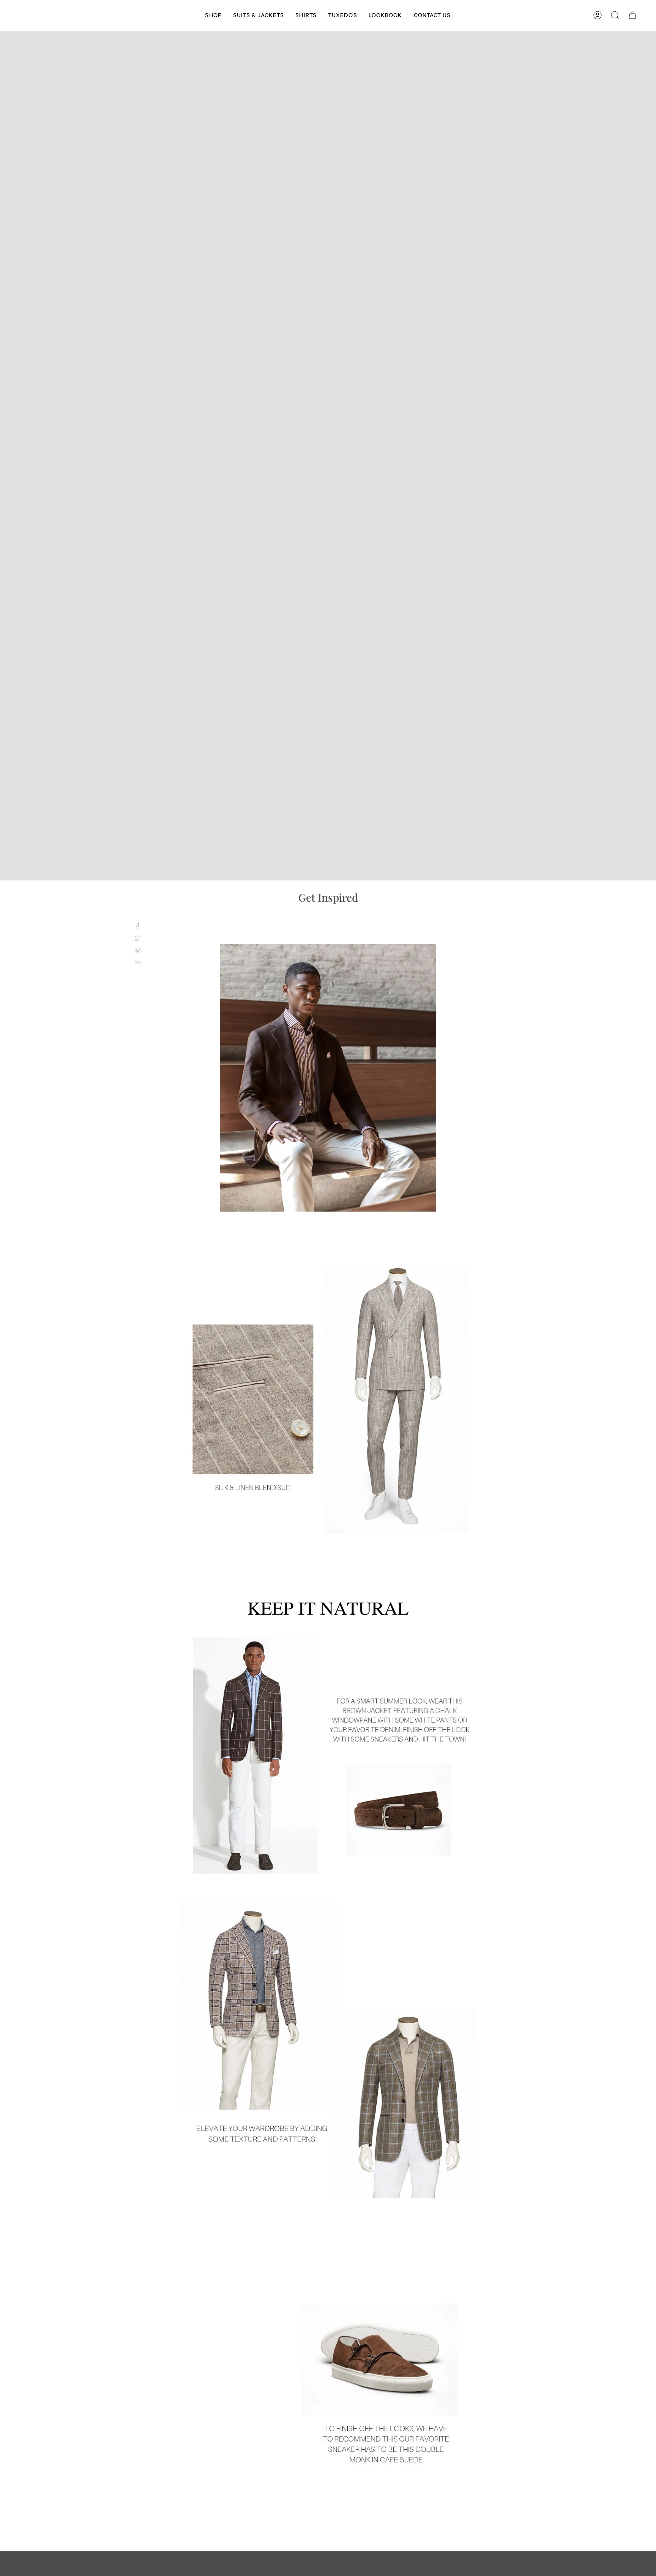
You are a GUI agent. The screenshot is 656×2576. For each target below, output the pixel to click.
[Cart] (632, 15)
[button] (213, 15)
